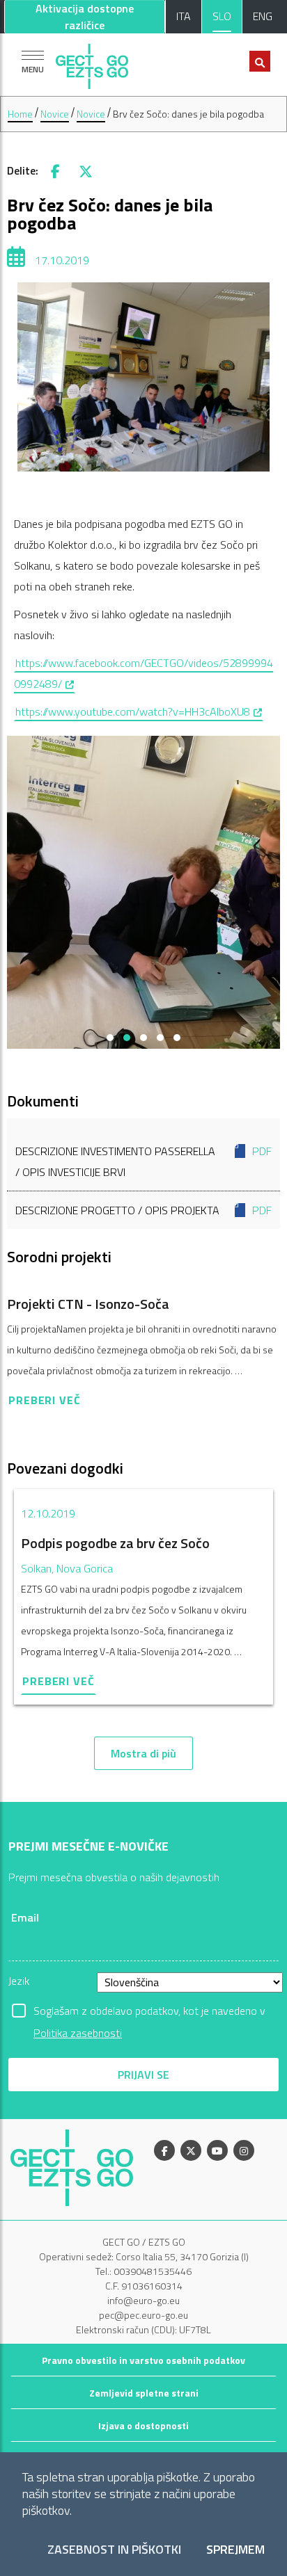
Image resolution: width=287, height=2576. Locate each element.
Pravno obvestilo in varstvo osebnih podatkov (143, 2360)
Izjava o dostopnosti (143, 2425)
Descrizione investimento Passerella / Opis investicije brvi (143, 1161)
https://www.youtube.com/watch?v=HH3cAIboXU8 (139, 711)
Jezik (19, 1981)
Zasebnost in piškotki (114, 2550)
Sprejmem (235, 2550)
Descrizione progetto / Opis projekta (143, 1210)
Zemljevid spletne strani (144, 2393)
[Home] (92, 63)
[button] (110, 1038)
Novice (55, 114)
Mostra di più (143, 1753)
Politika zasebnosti (78, 2033)
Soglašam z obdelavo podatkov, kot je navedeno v (149, 2012)
